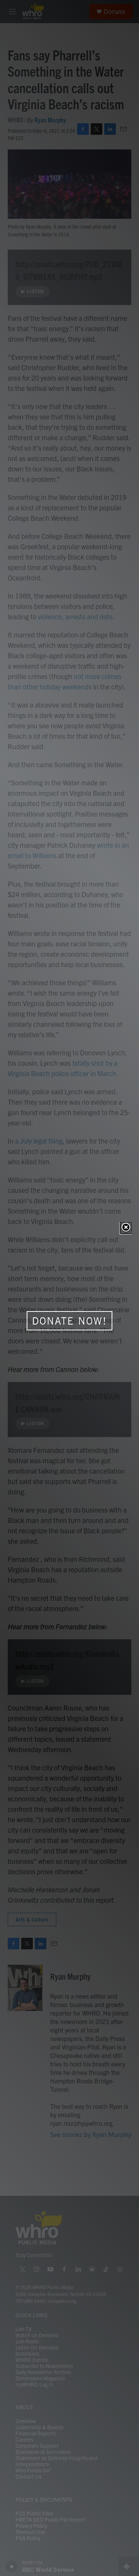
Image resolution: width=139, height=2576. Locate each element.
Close (126, 1228)
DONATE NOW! (69, 1321)
